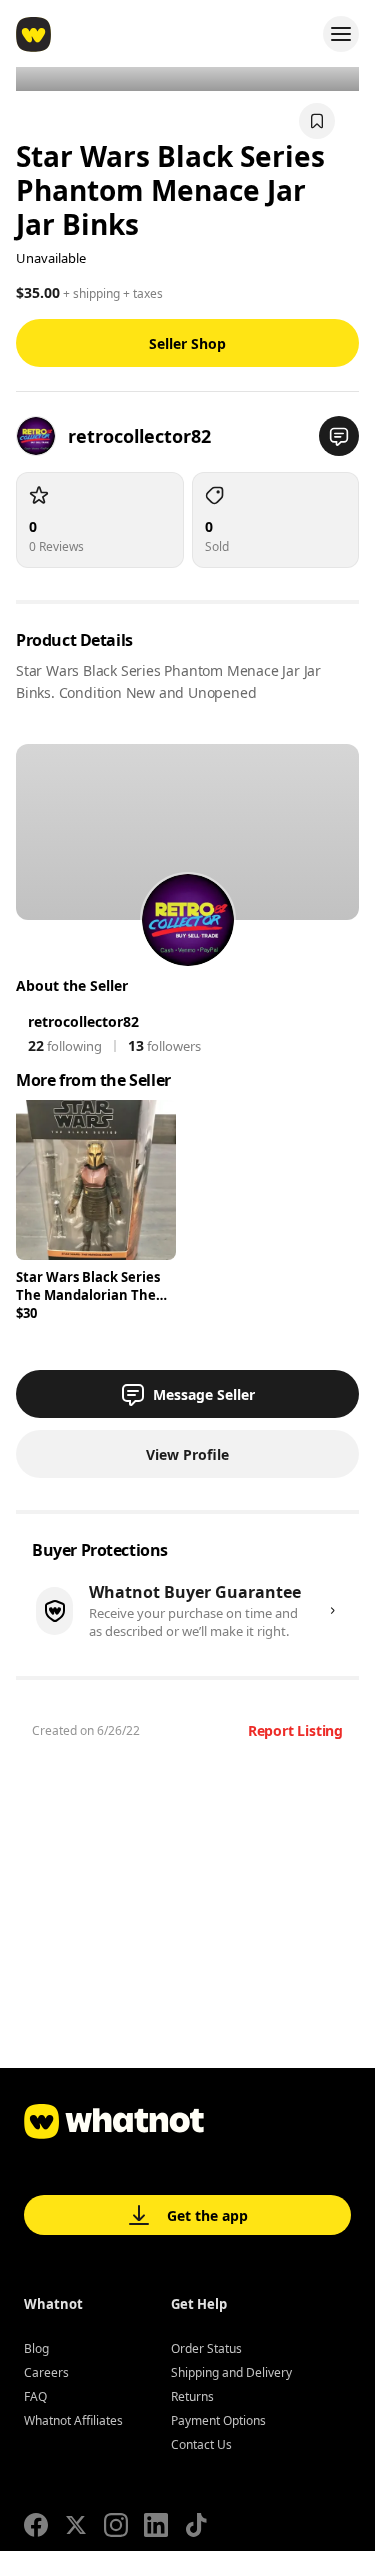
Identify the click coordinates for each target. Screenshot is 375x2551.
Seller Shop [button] (187, 343)
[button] (339, 436)
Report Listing (295, 1730)
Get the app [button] (207, 2215)
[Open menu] (341, 34)
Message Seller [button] (204, 1394)
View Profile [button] (187, 1454)
